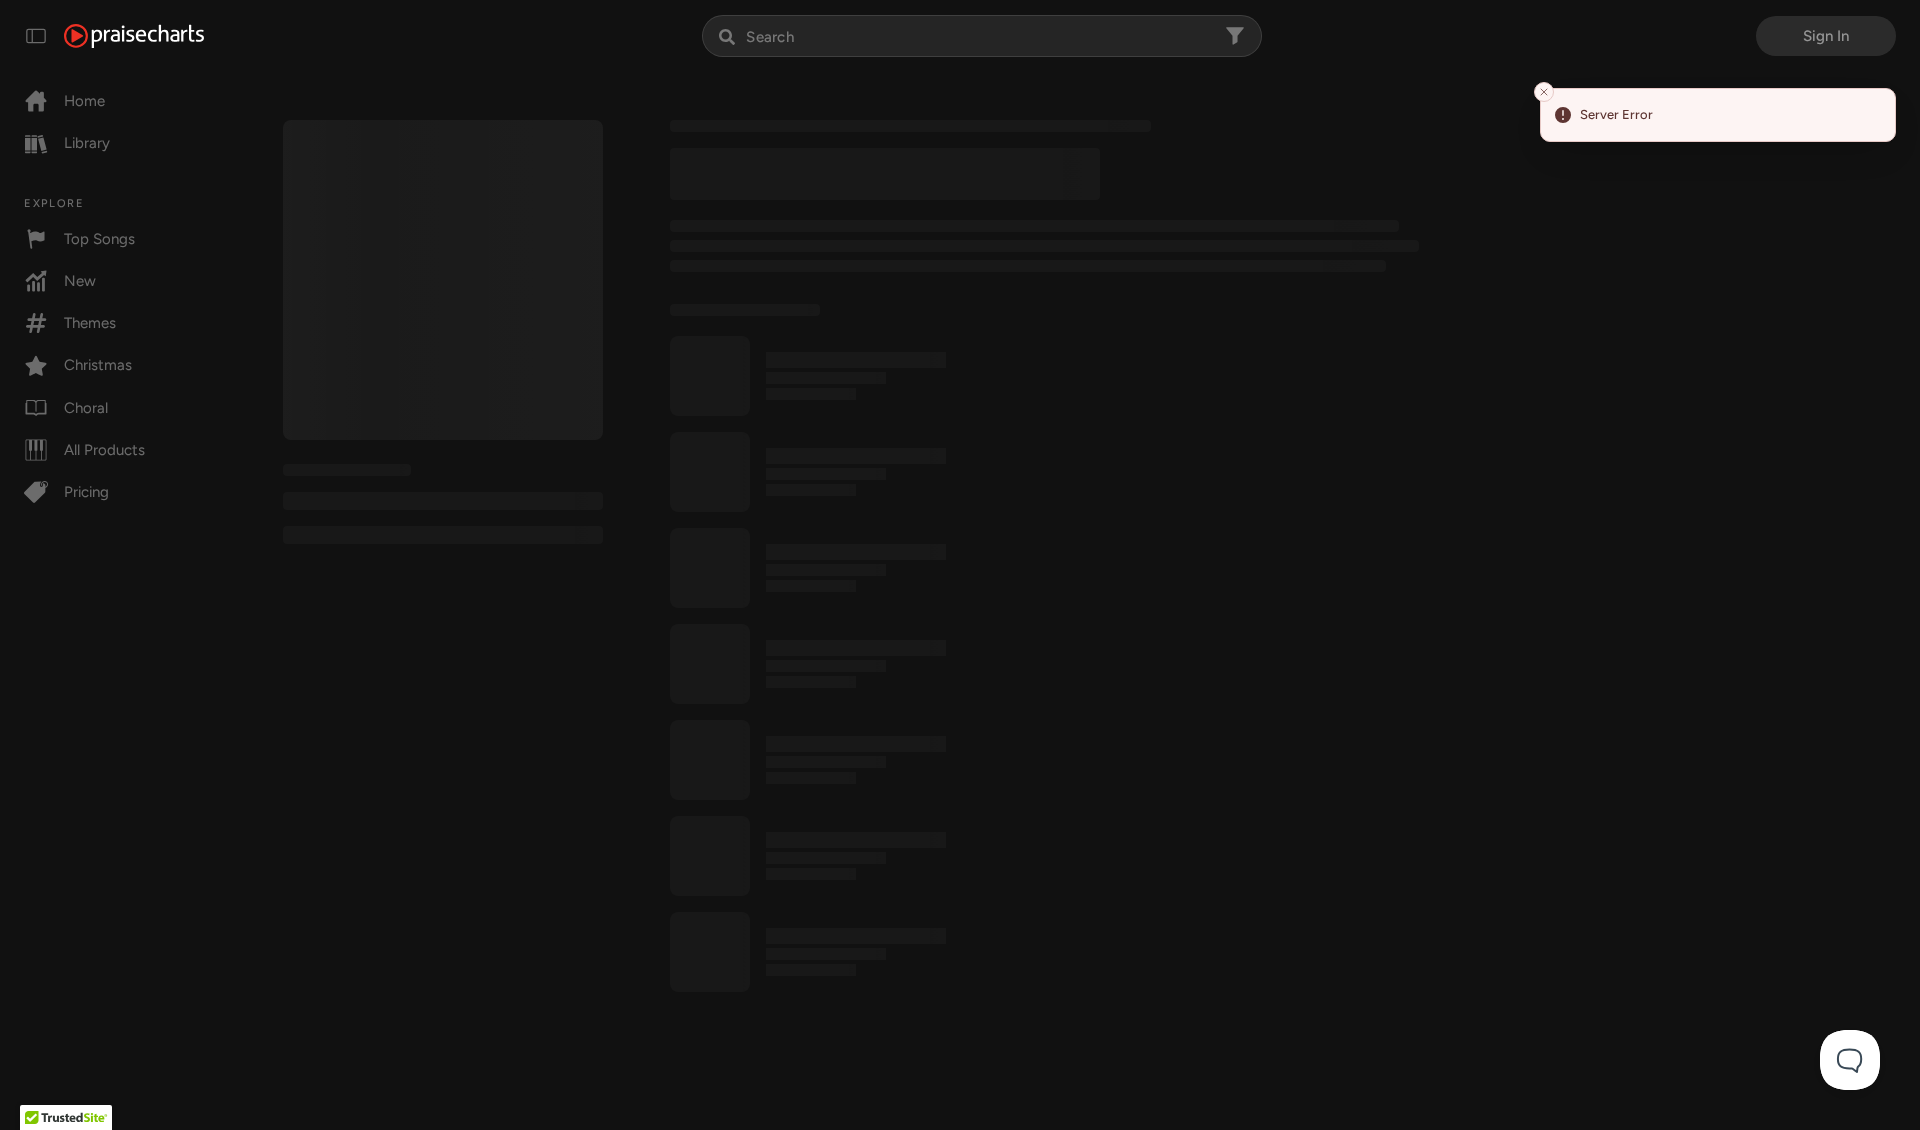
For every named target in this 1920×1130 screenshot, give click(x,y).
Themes (90, 323)
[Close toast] (1544, 92)
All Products (104, 450)
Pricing (86, 492)
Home (84, 101)
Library (87, 143)
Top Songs (99, 239)
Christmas (98, 365)
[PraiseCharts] (134, 36)
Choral (86, 408)
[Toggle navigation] (36, 36)
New (80, 281)
